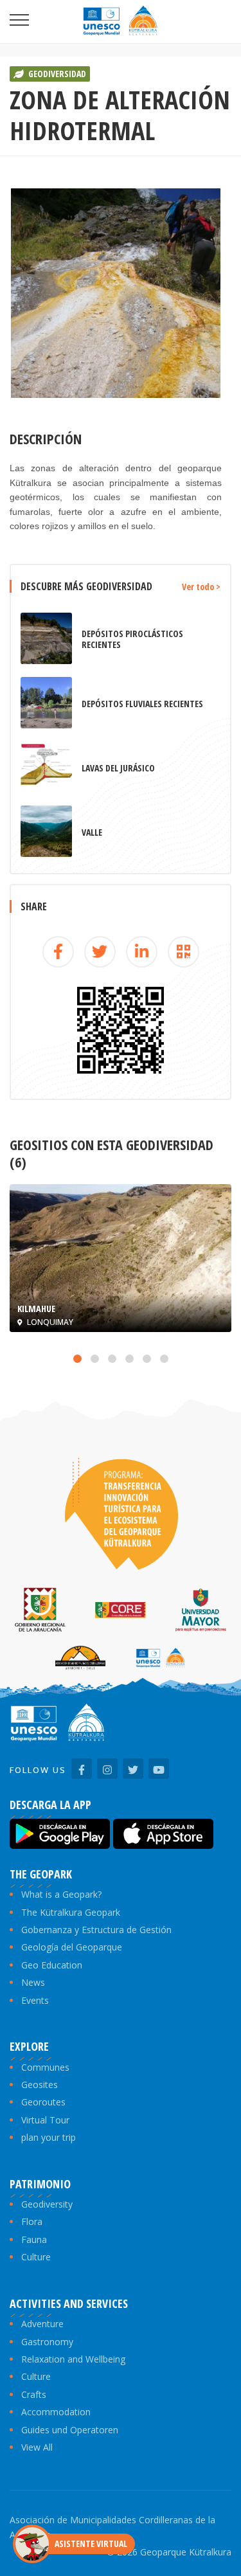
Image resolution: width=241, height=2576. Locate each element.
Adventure (42, 2324)
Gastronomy (47, 2342)
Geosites (40, 2085)
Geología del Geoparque (72, 1947)
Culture (36, 2257)
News (33, 1982)
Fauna (34, 2239)
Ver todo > (201, 587)
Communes (45, 2067)
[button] (77, 1359)
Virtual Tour (45, 2120)
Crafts (34, 2394)
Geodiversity (47, 2204)
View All (37, 2447)
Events (35, 2000)
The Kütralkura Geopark (71, 1912)
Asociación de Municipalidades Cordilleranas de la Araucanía (112, 2527)
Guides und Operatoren (70, 2430)
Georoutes (43, 2102)
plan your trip (49, 2137)
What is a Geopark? (61, 1894)
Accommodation (56, 2412)
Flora (32, 2221)
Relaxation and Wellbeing (73, 2359)
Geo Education (52, 1965)
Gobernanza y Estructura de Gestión (96, 1930)
